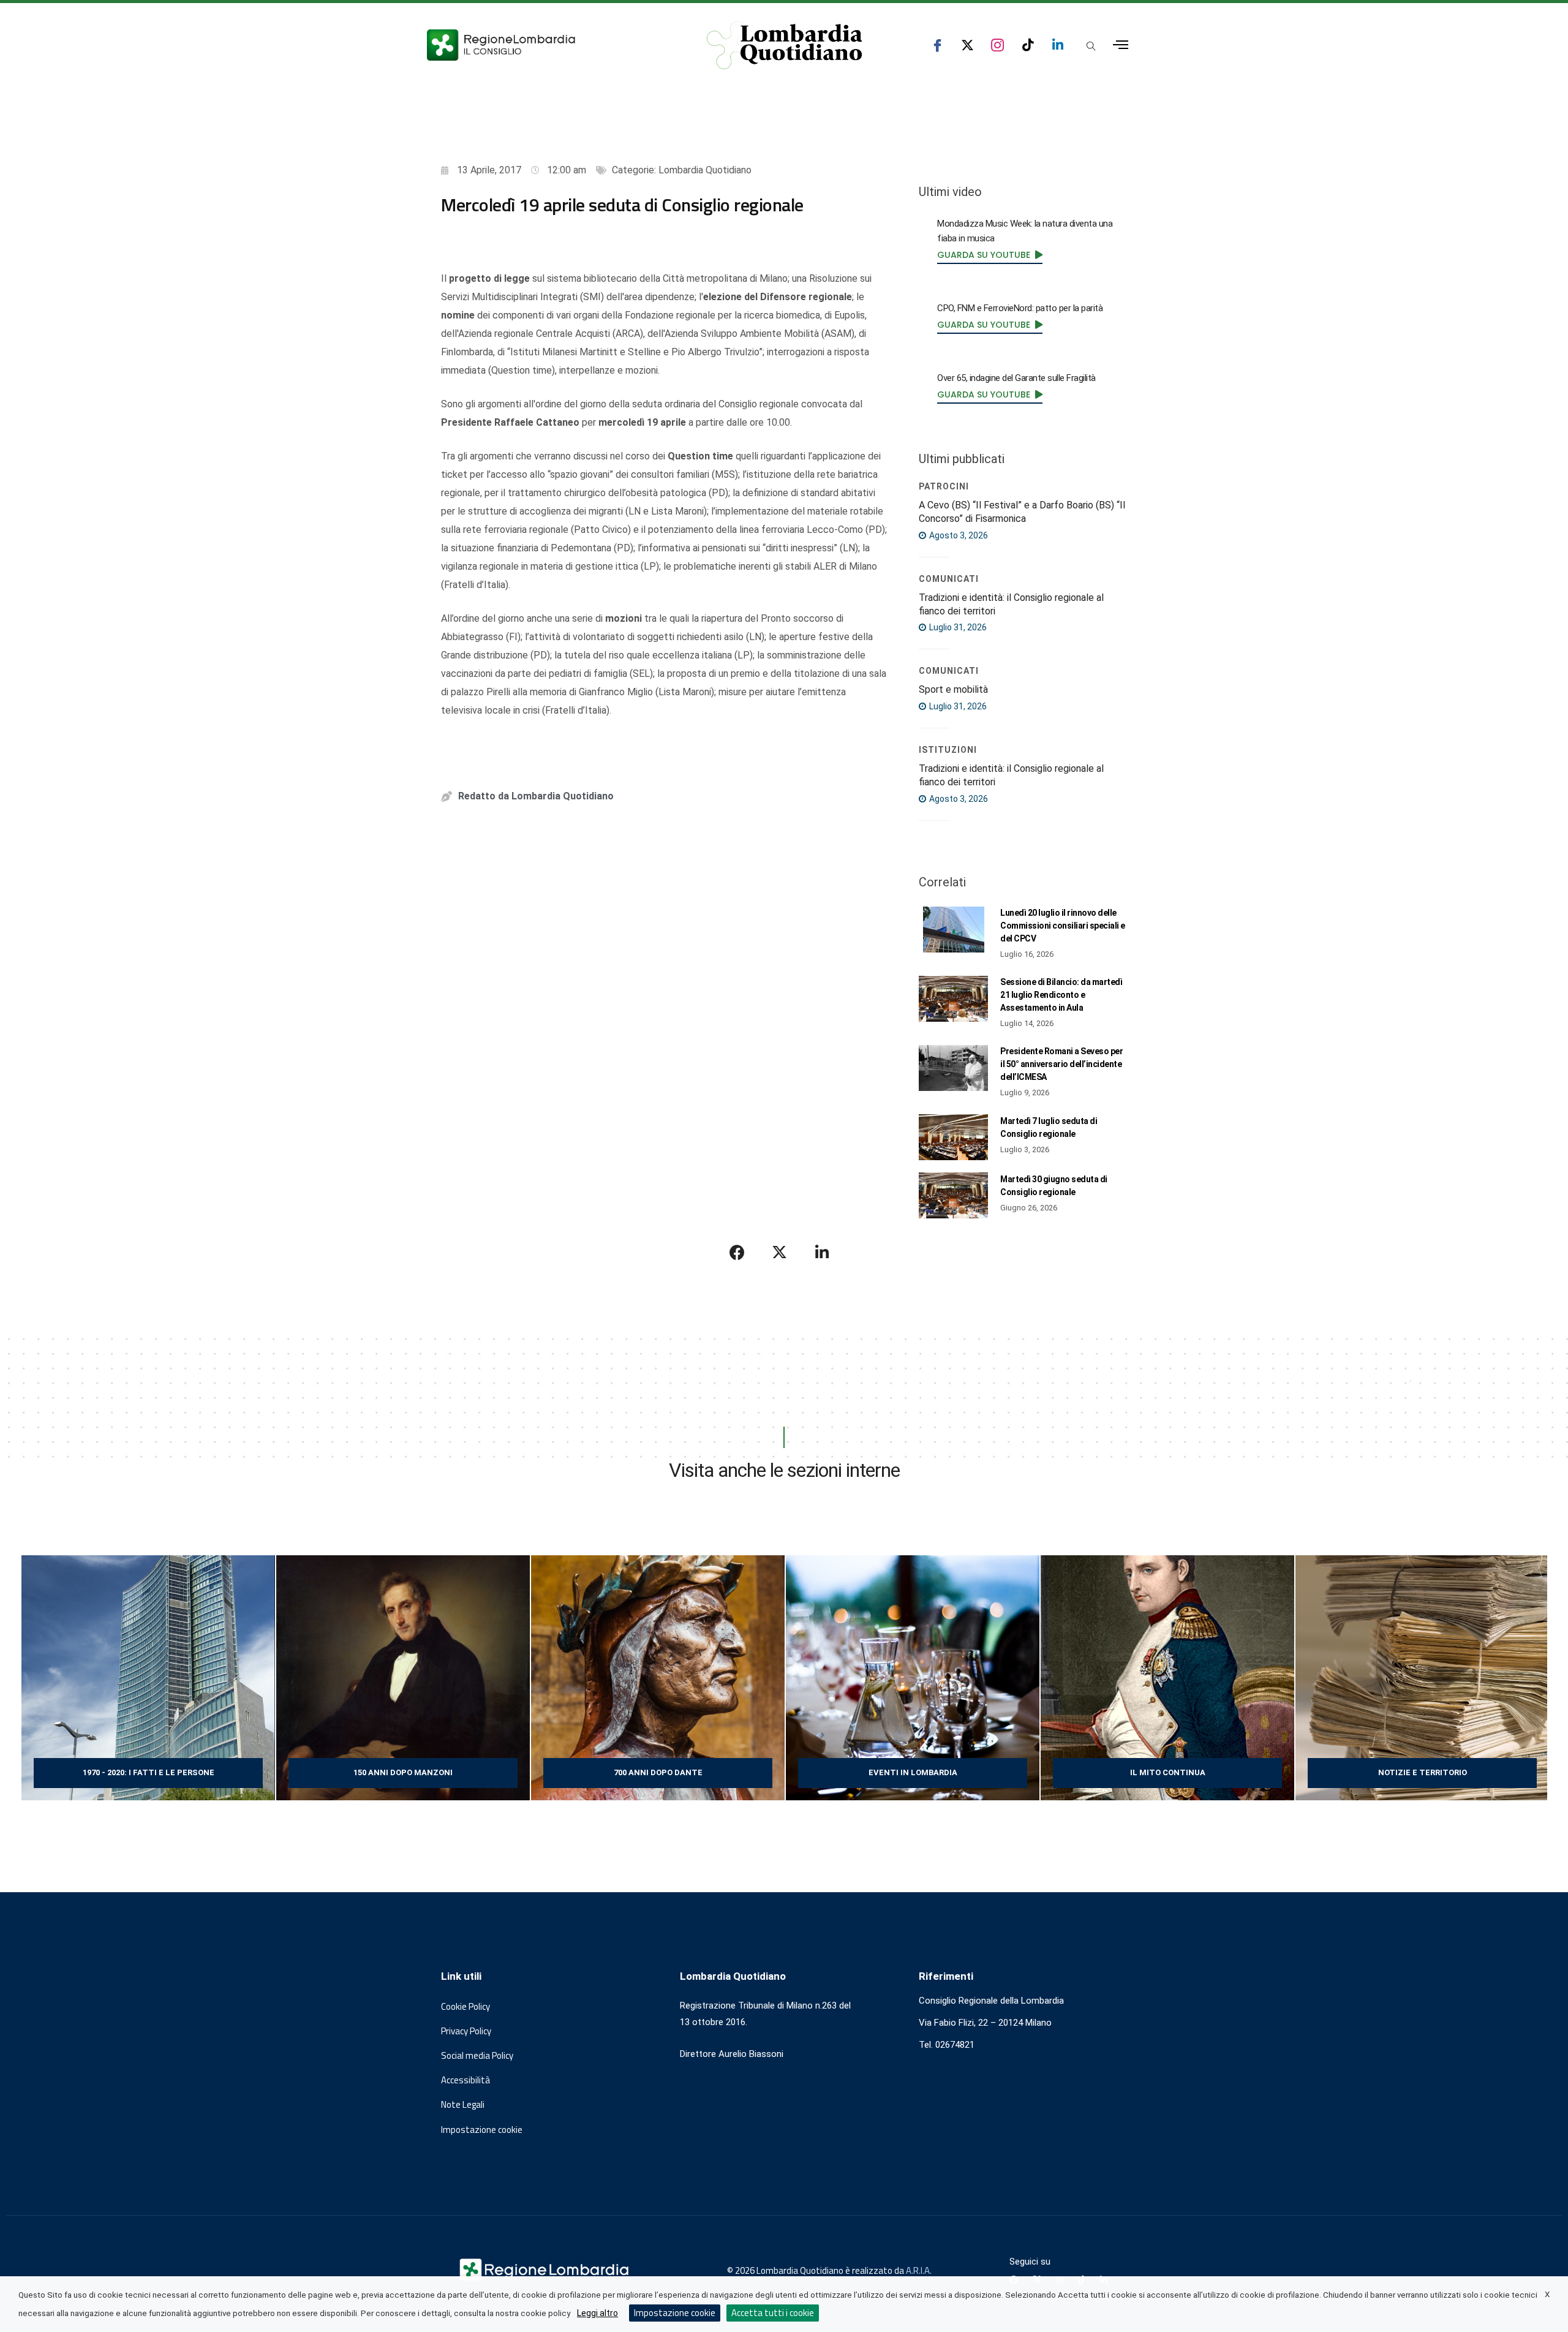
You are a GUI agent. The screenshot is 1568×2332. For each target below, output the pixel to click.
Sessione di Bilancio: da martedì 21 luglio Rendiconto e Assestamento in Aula (1061, 995)
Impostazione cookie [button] (482, 2130)
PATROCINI (944, 486)
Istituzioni (948, 750)
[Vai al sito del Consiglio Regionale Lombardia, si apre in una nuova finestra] (546, 45)
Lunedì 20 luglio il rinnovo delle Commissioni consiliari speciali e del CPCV (1063, 926)
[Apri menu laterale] (1121, 45)
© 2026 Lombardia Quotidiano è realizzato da (816, 2270)
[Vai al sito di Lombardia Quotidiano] (785, 45)
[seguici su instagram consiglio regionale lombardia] (997, 45)
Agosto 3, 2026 (958, 535)
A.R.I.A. (919, 2270)
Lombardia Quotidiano (705, 170)
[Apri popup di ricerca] (1091, 46)
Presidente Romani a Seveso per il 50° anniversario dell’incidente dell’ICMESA (1061, 1064)
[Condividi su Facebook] (737, 1252)
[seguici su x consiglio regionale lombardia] (967, 45)
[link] (990, 255)
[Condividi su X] (780, 1252)
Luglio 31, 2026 (957, 627)
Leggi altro (597, 2313)
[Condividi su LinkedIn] (822, 1252)
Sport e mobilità (953, 689)
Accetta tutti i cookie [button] (773, 2313)
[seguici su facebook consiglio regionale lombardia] (937, 45)
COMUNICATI (949, 579)
